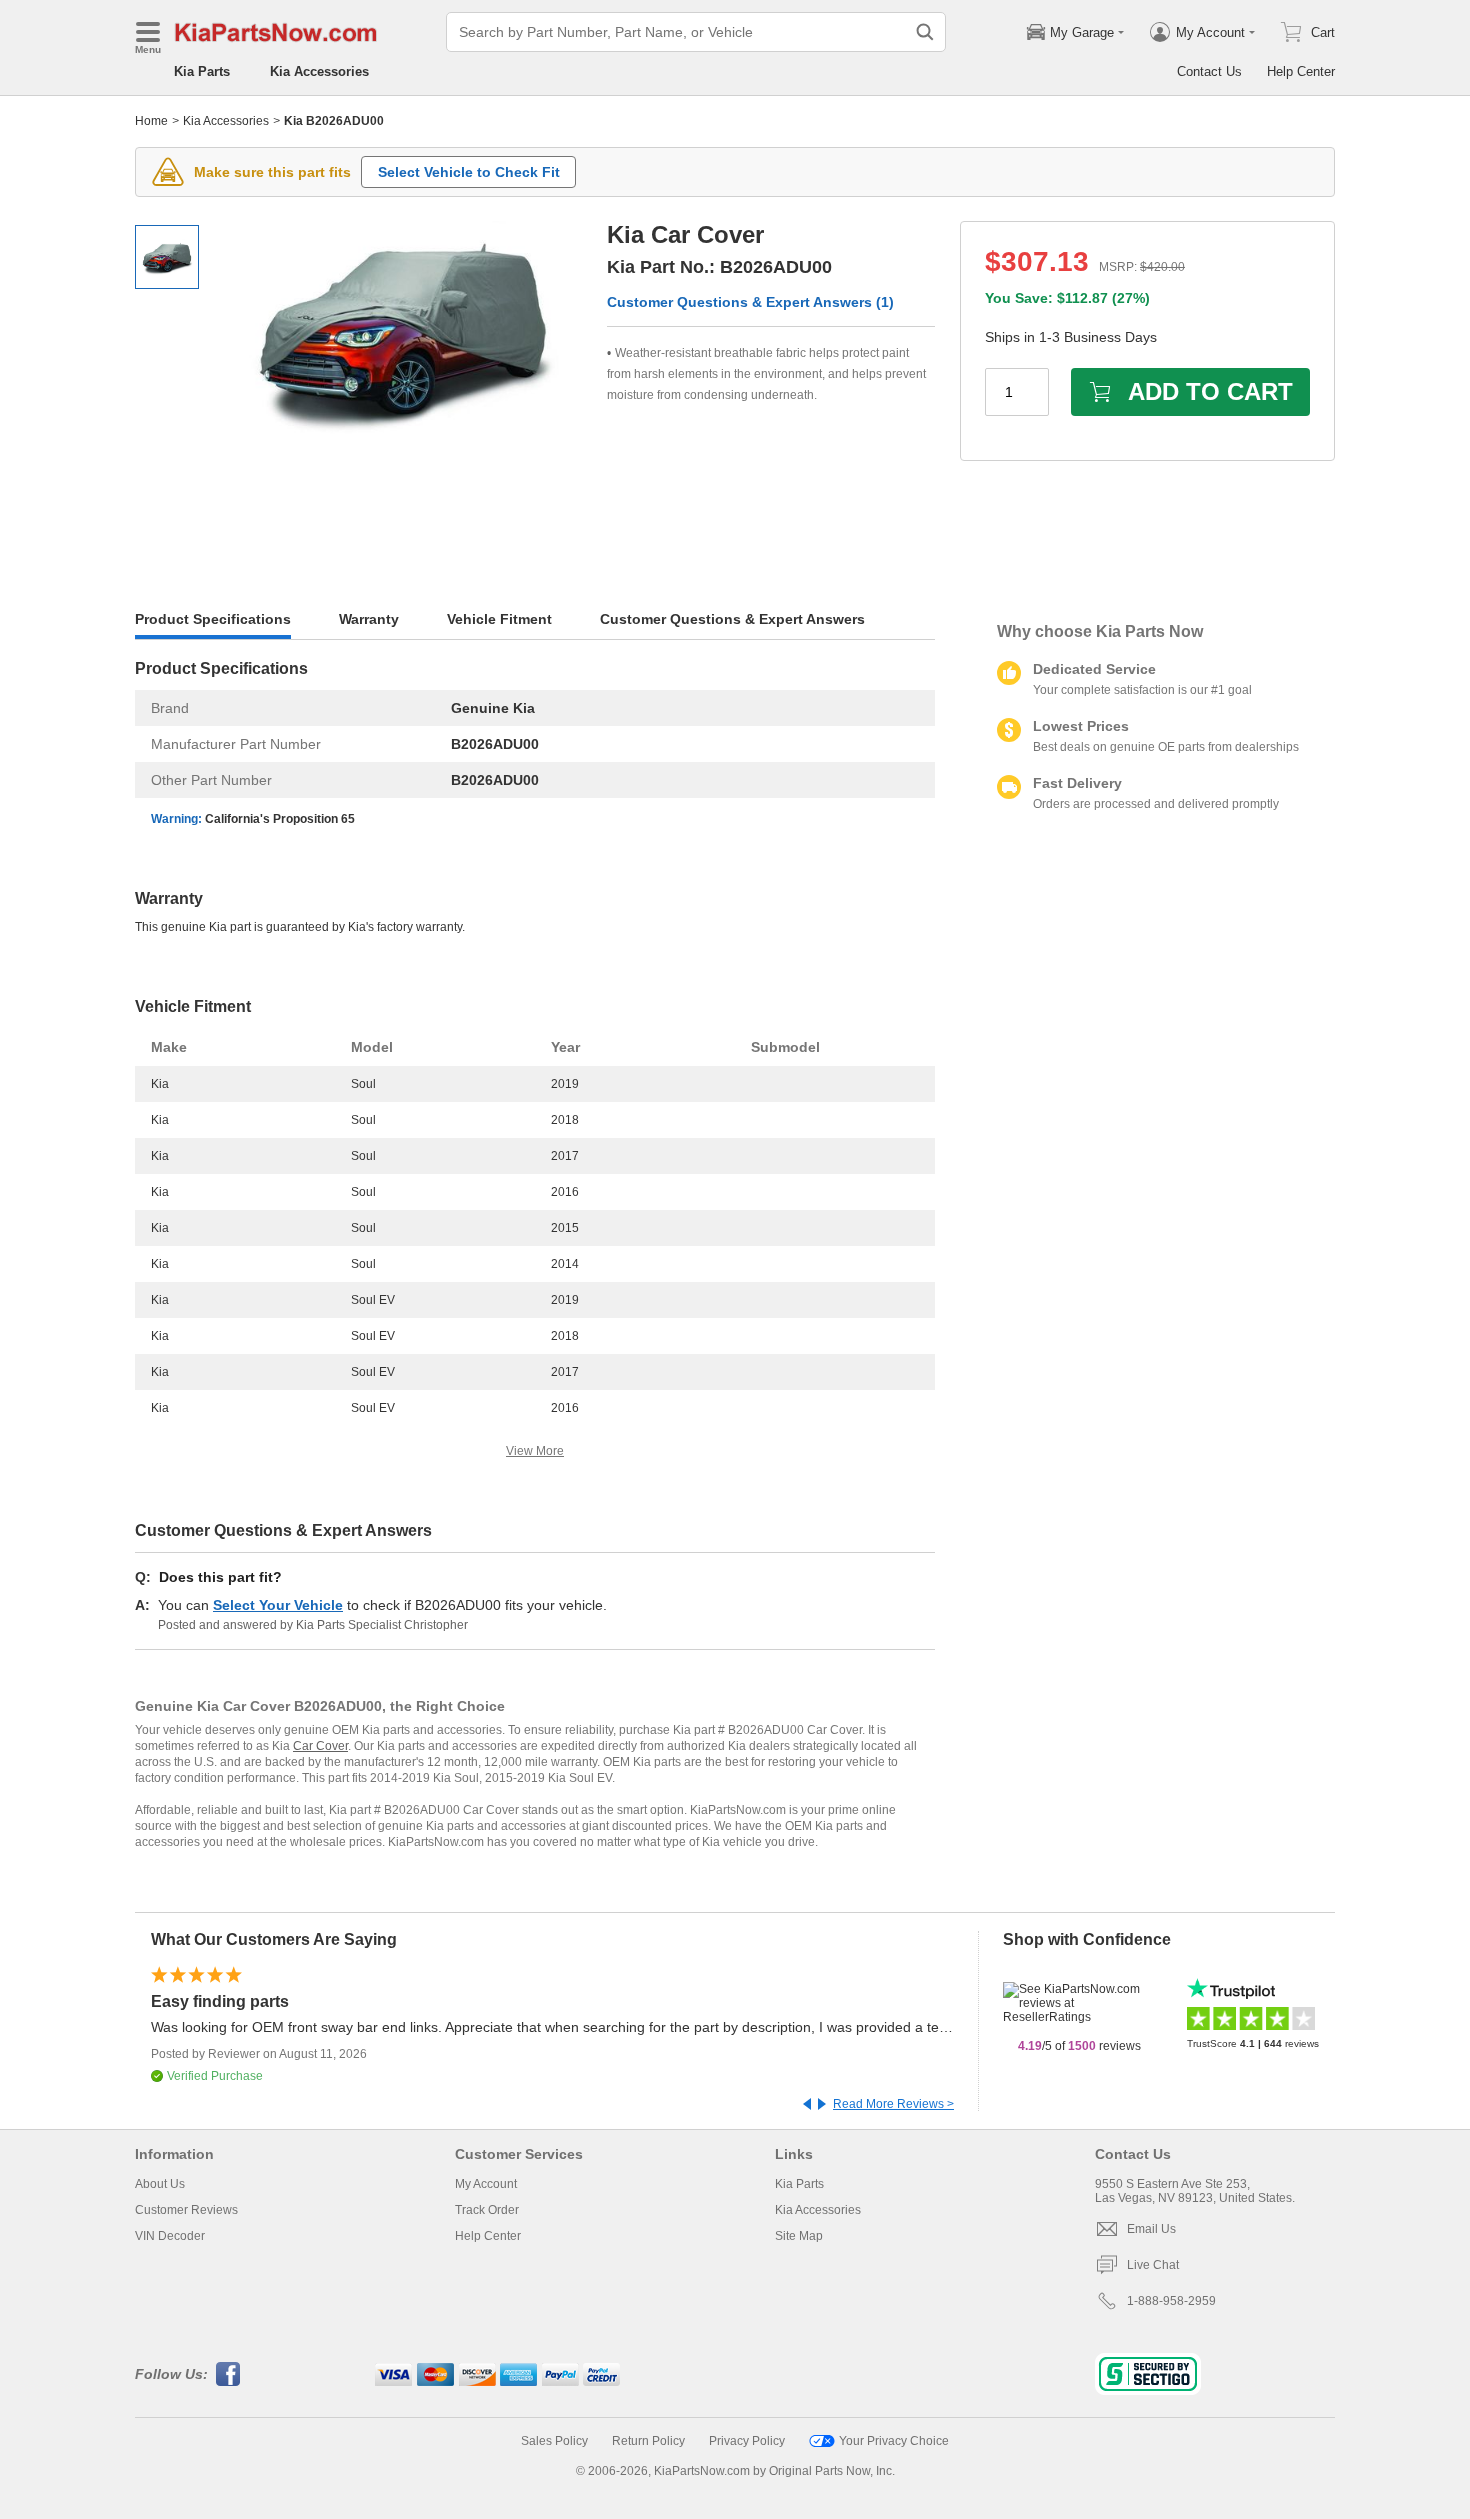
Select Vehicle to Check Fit (469, 172)
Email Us (1151, 2229)
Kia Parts (202, 71)
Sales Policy (554, 2441)
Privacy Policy (747, 2441)
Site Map (799, 2236)
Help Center (1301, 71)
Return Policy (648, 2441)
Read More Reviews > (893, 2104)
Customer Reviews (186, 2210)
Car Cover (320, 1746)
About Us (160, 2184)
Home (151, 121)
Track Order (487, 2210)
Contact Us (1209, 71)
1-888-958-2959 (1171, 2301)
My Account (486, 2184)
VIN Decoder (170, 2236)
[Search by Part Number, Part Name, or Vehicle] (925, 32)
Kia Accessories (319, 71)
